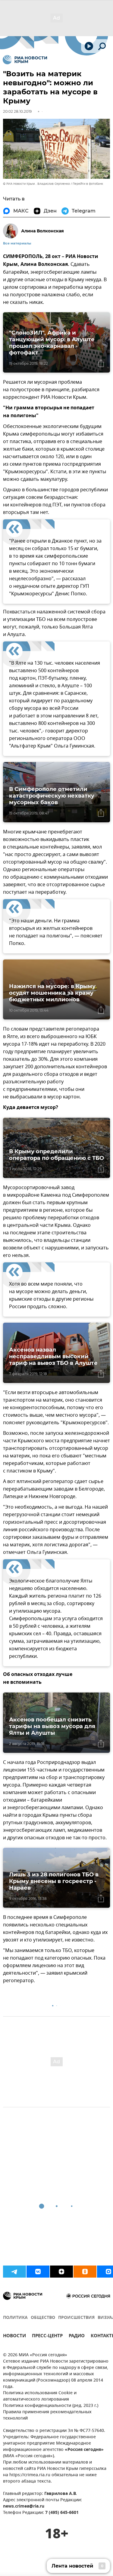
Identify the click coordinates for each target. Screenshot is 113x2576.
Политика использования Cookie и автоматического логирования (40, 2396)
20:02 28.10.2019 (17, 111)
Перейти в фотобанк (88, 184)
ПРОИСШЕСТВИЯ (76, 2318)
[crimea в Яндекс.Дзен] (61, 2272)
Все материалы (17, 243)
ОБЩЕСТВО (43, 2318)
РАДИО (77, 2337)
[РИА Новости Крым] (25, 60)
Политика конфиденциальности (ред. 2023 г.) (51, 2406)
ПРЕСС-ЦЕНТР (47, 2337)
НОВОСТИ (14, 2337)
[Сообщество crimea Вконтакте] (38, 2272)
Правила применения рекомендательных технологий (47, 2415)
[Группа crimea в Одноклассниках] (85, 2272)
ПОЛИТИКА (15, 2318)
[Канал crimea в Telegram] (14, 2272)
